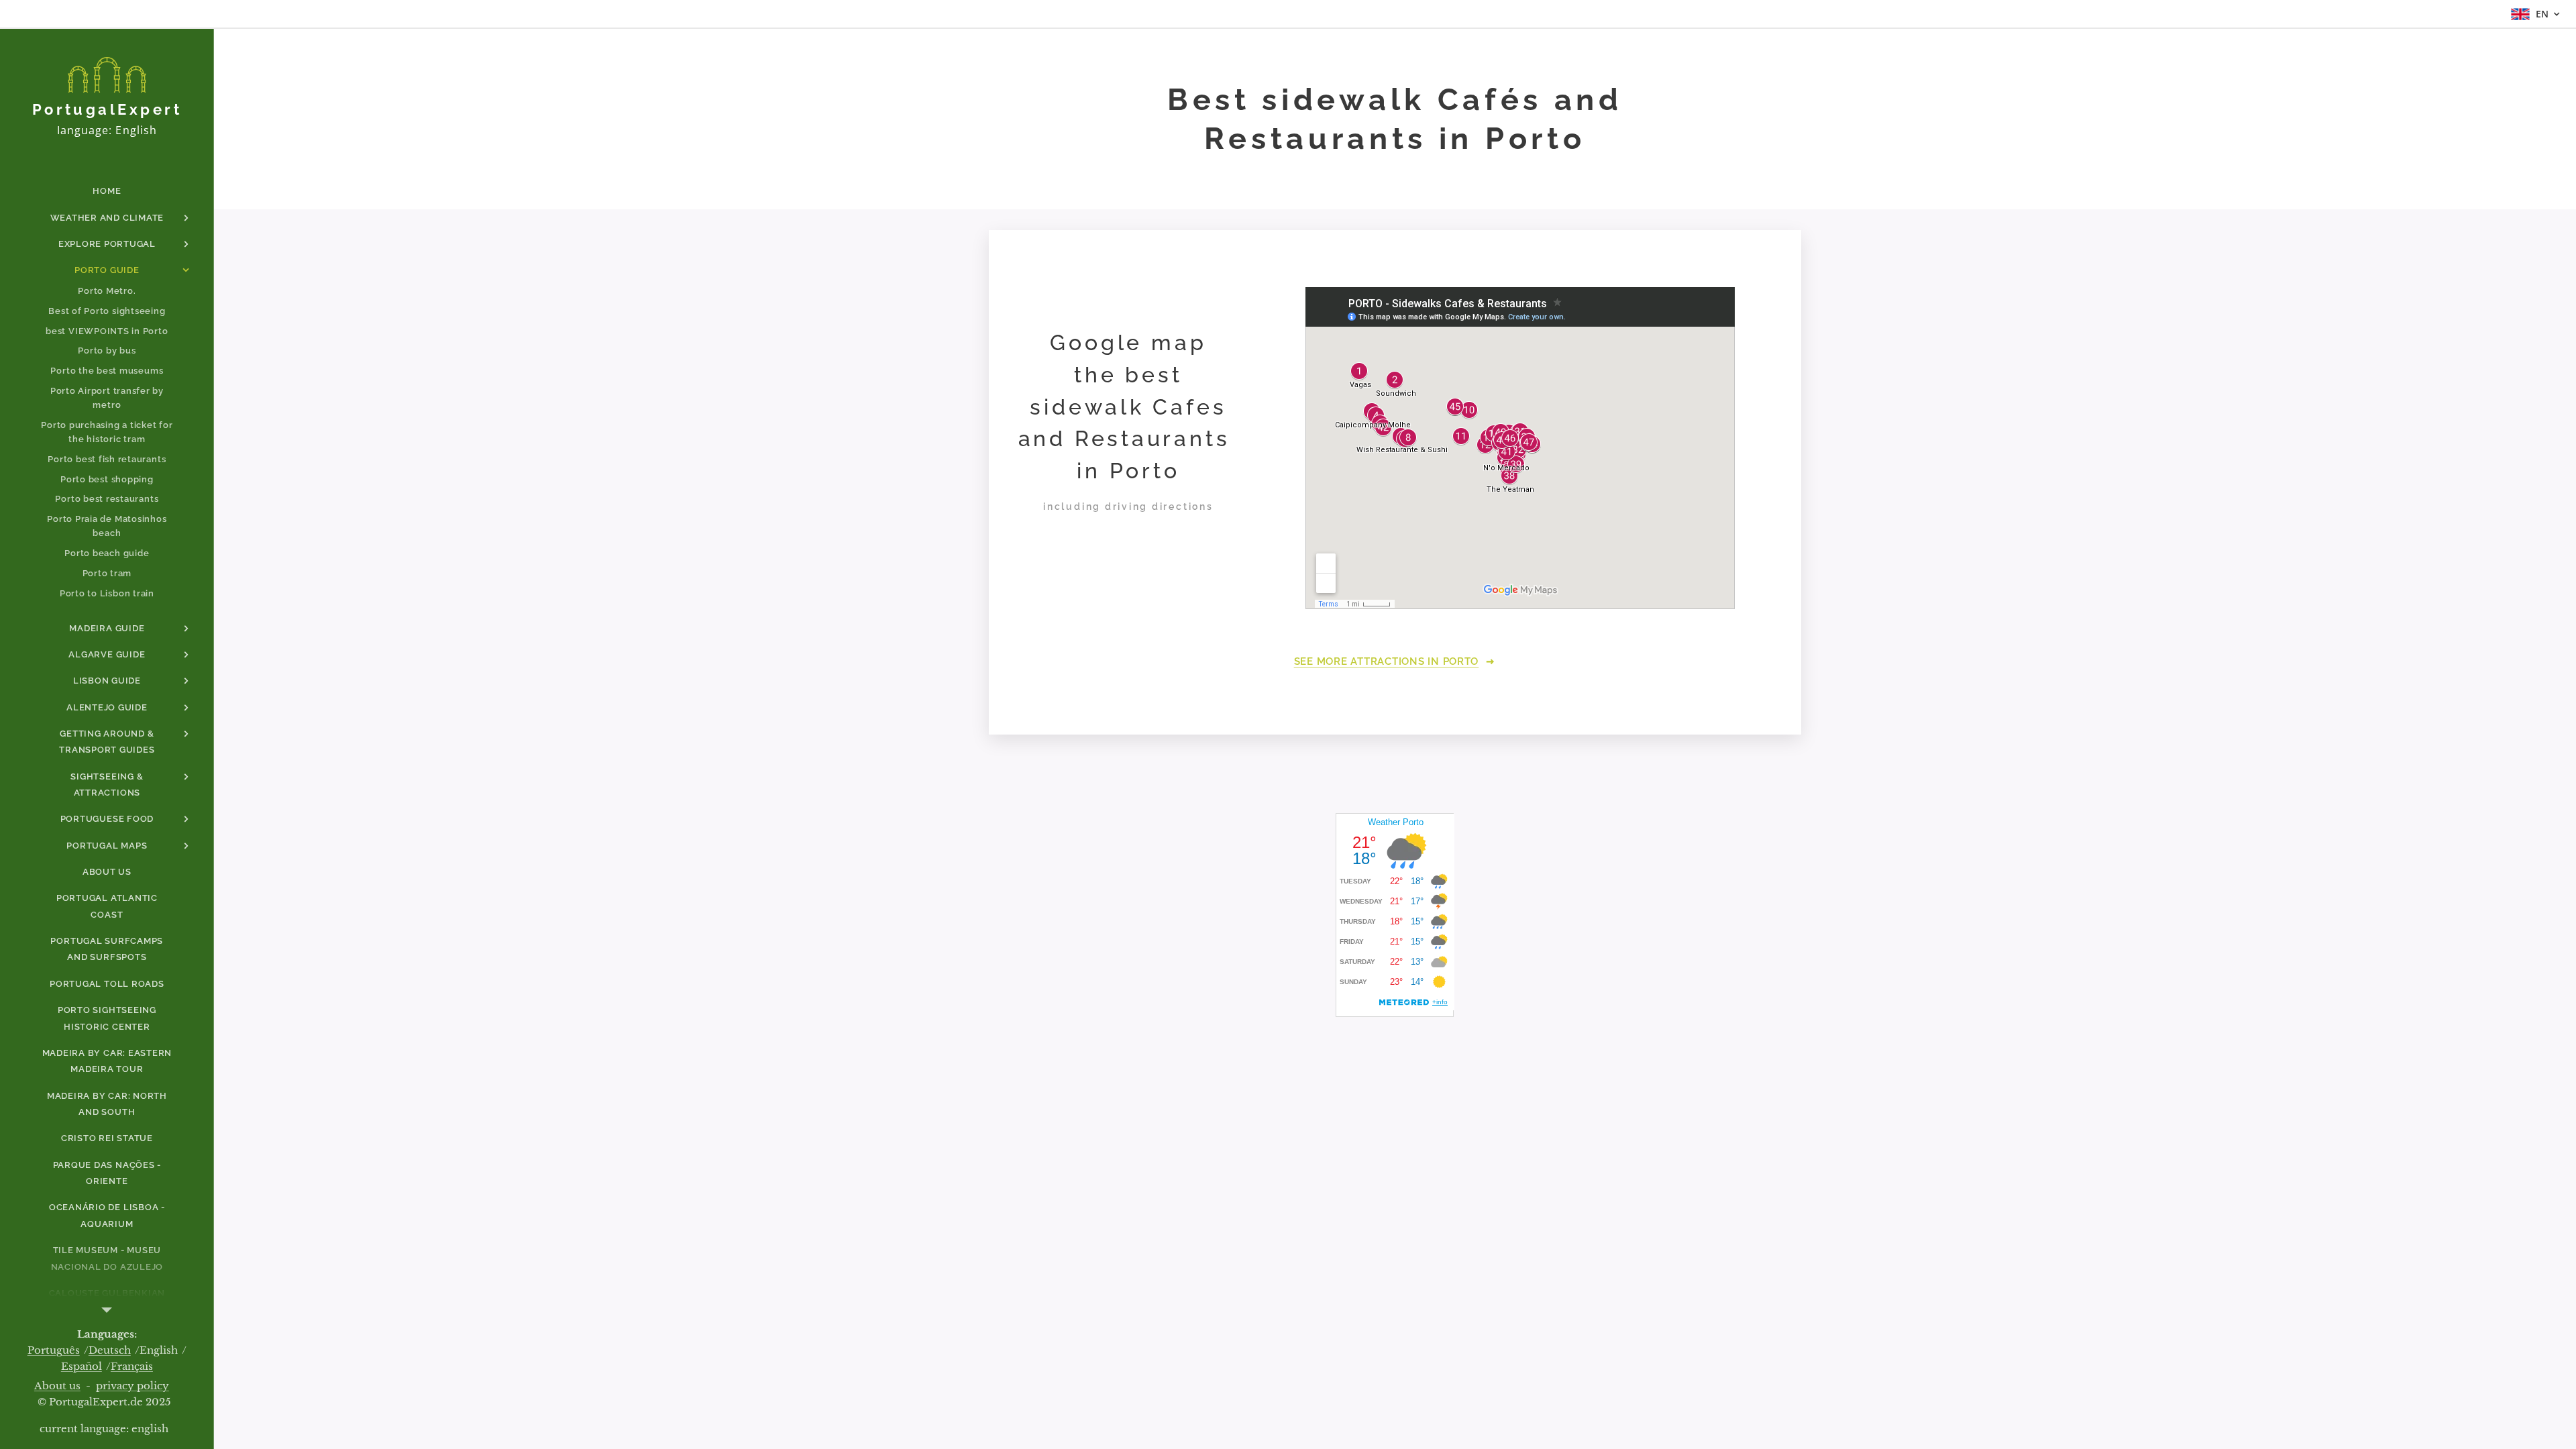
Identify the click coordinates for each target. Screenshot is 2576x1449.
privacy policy (132, 1386)
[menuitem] (107, 191)
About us (57, 1386)
